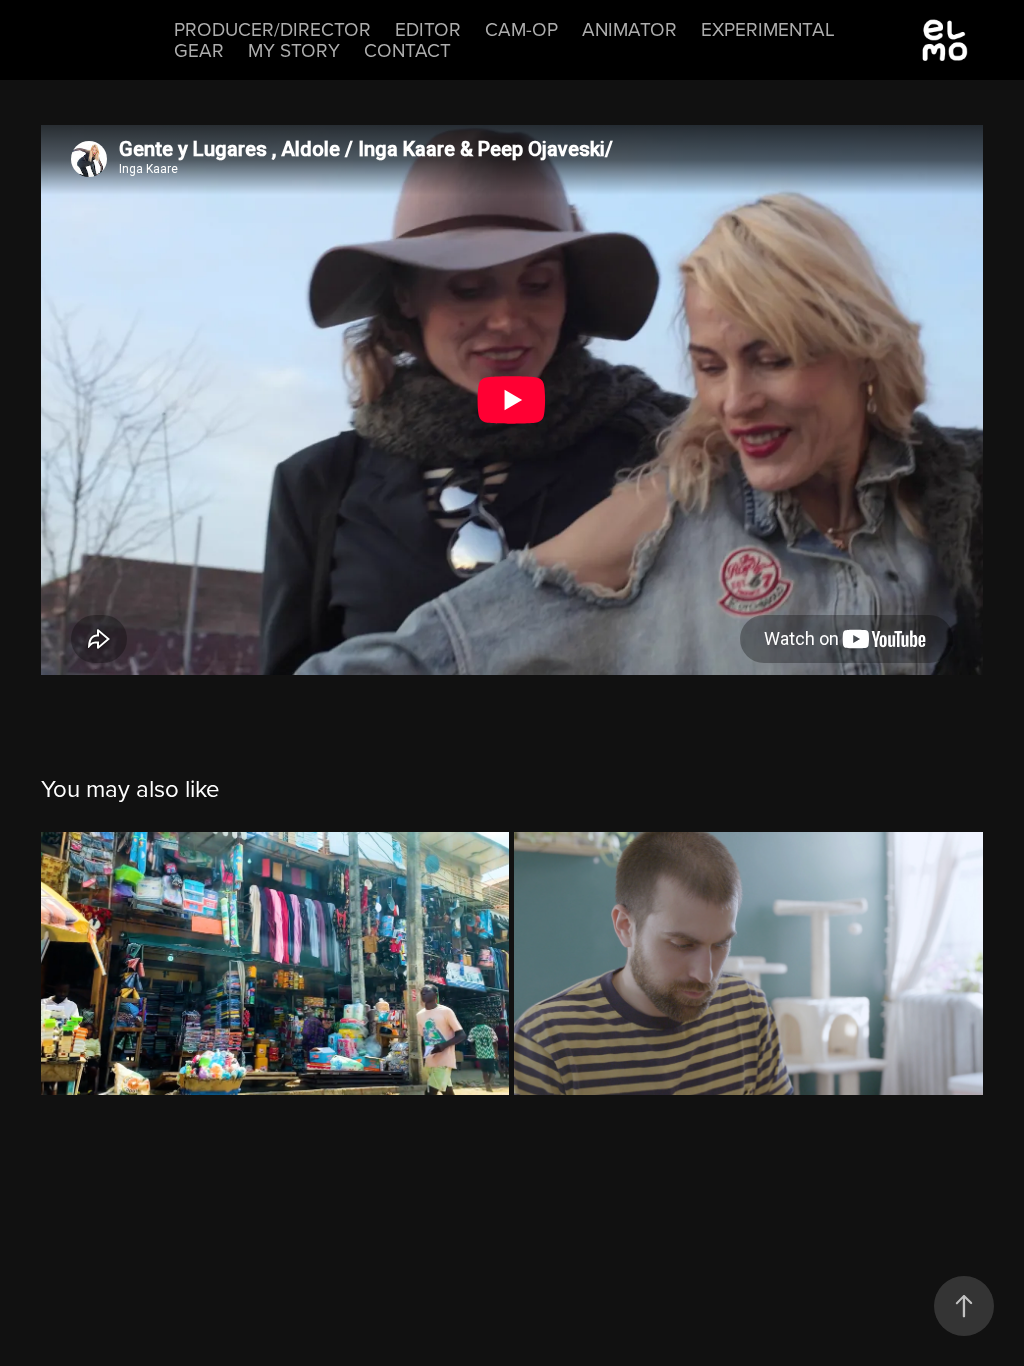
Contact (407, 49)
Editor (428, 28)
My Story (294, 49)
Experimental (768, 28)
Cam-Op (521, 28)
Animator (629, 28)
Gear (199, 49)
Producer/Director (272, 28)
